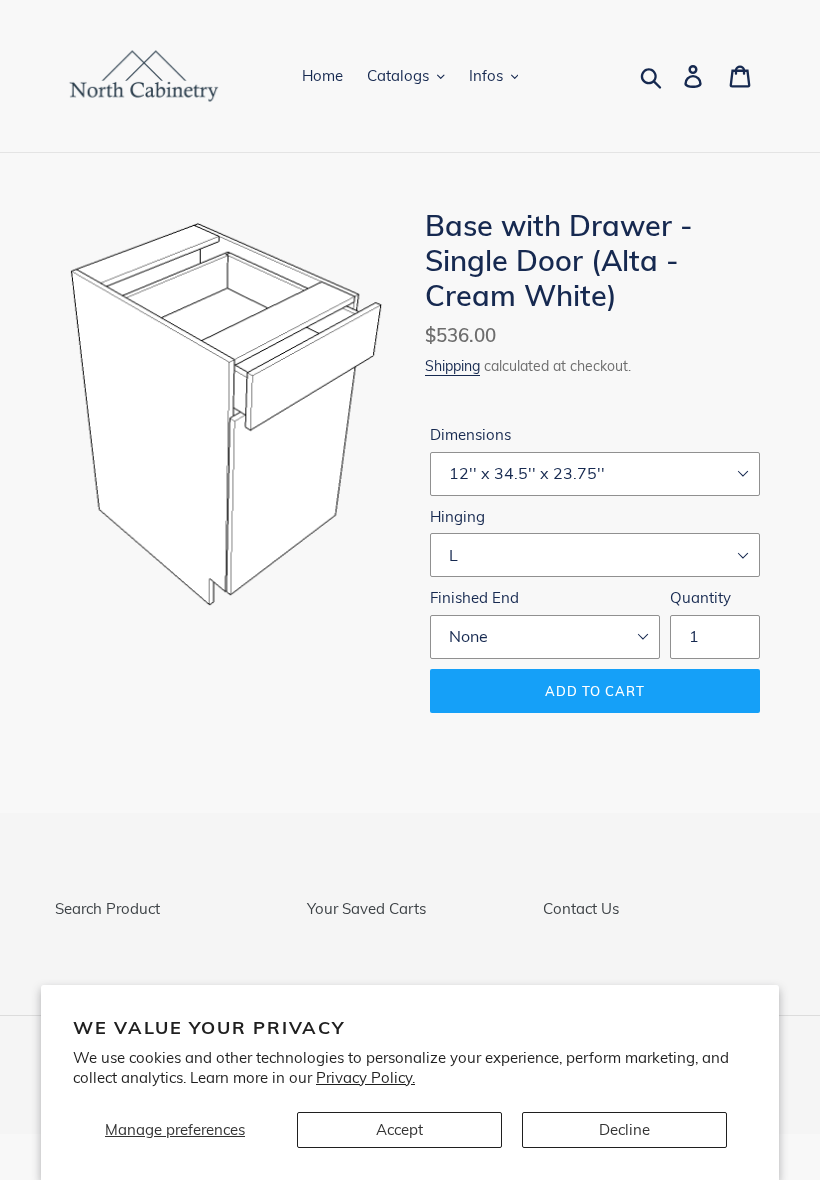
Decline (624, 1129)
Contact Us (581, 908)
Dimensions (470, 434)
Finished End (474, 597)
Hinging (457, 516)
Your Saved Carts (366, 908)
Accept (399, 1129)
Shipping (452, 365)
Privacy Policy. (365, 1077)
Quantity (700, 597)
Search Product (107, 908)
